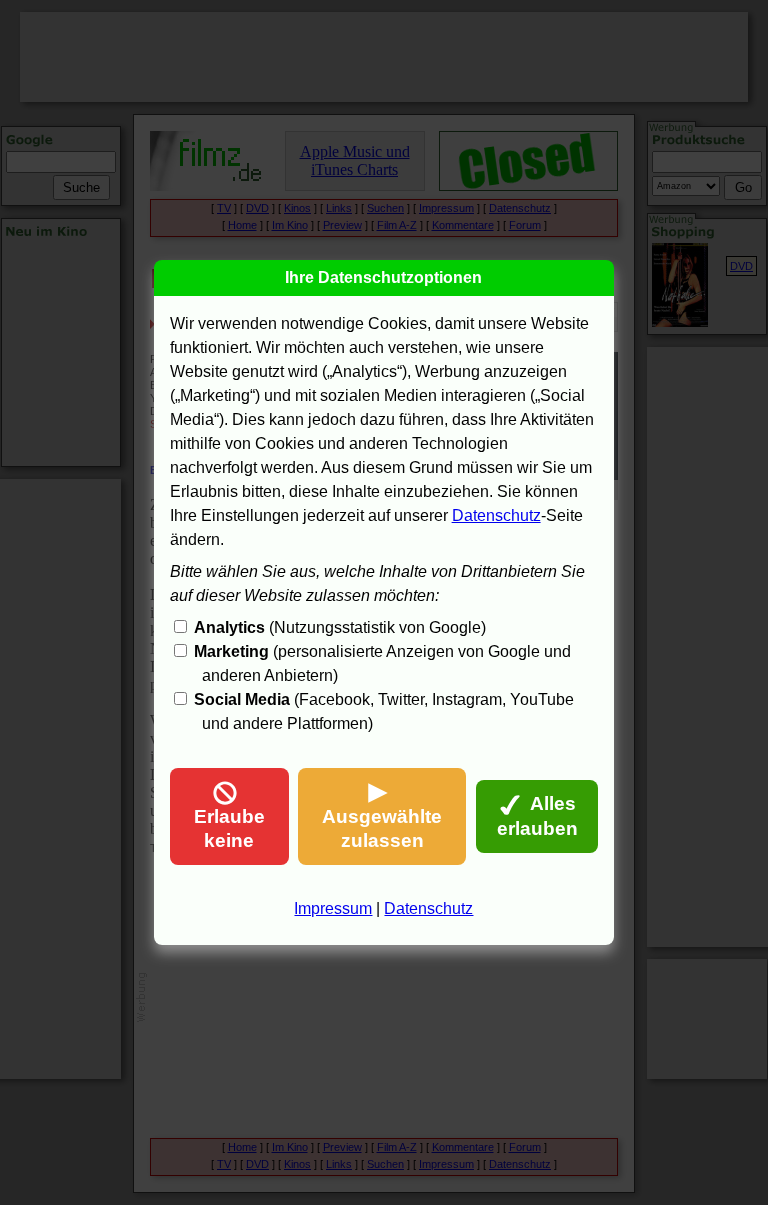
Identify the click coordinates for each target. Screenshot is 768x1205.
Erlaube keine (229, 828)
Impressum (333, 908)
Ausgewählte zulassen (382, 828)
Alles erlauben (537, 816)
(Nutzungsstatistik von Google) (340, 627)
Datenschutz (496, 515)
